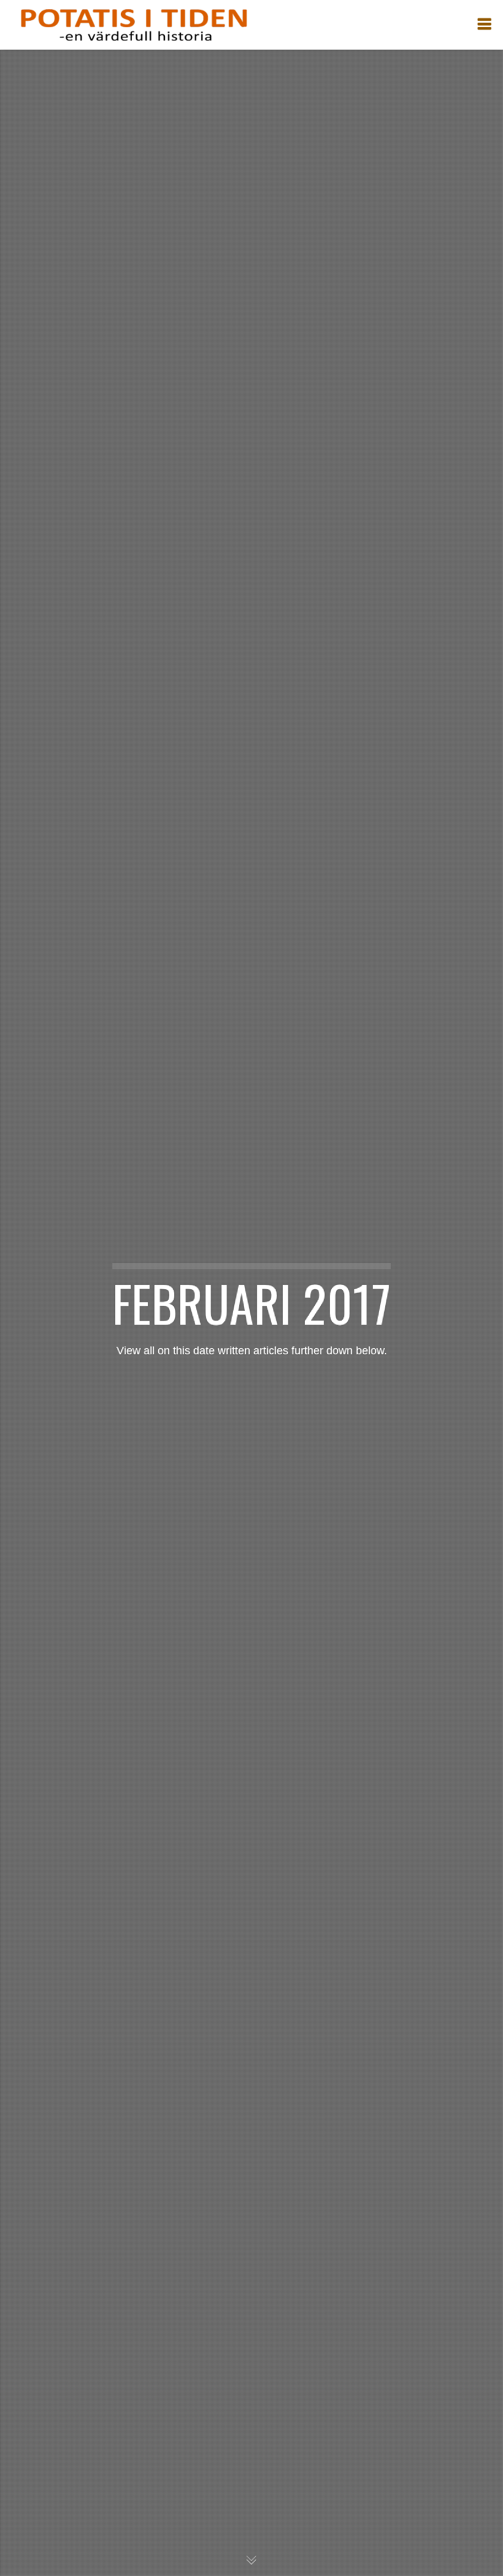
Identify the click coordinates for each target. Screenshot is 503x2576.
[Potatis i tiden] (133, 25)
